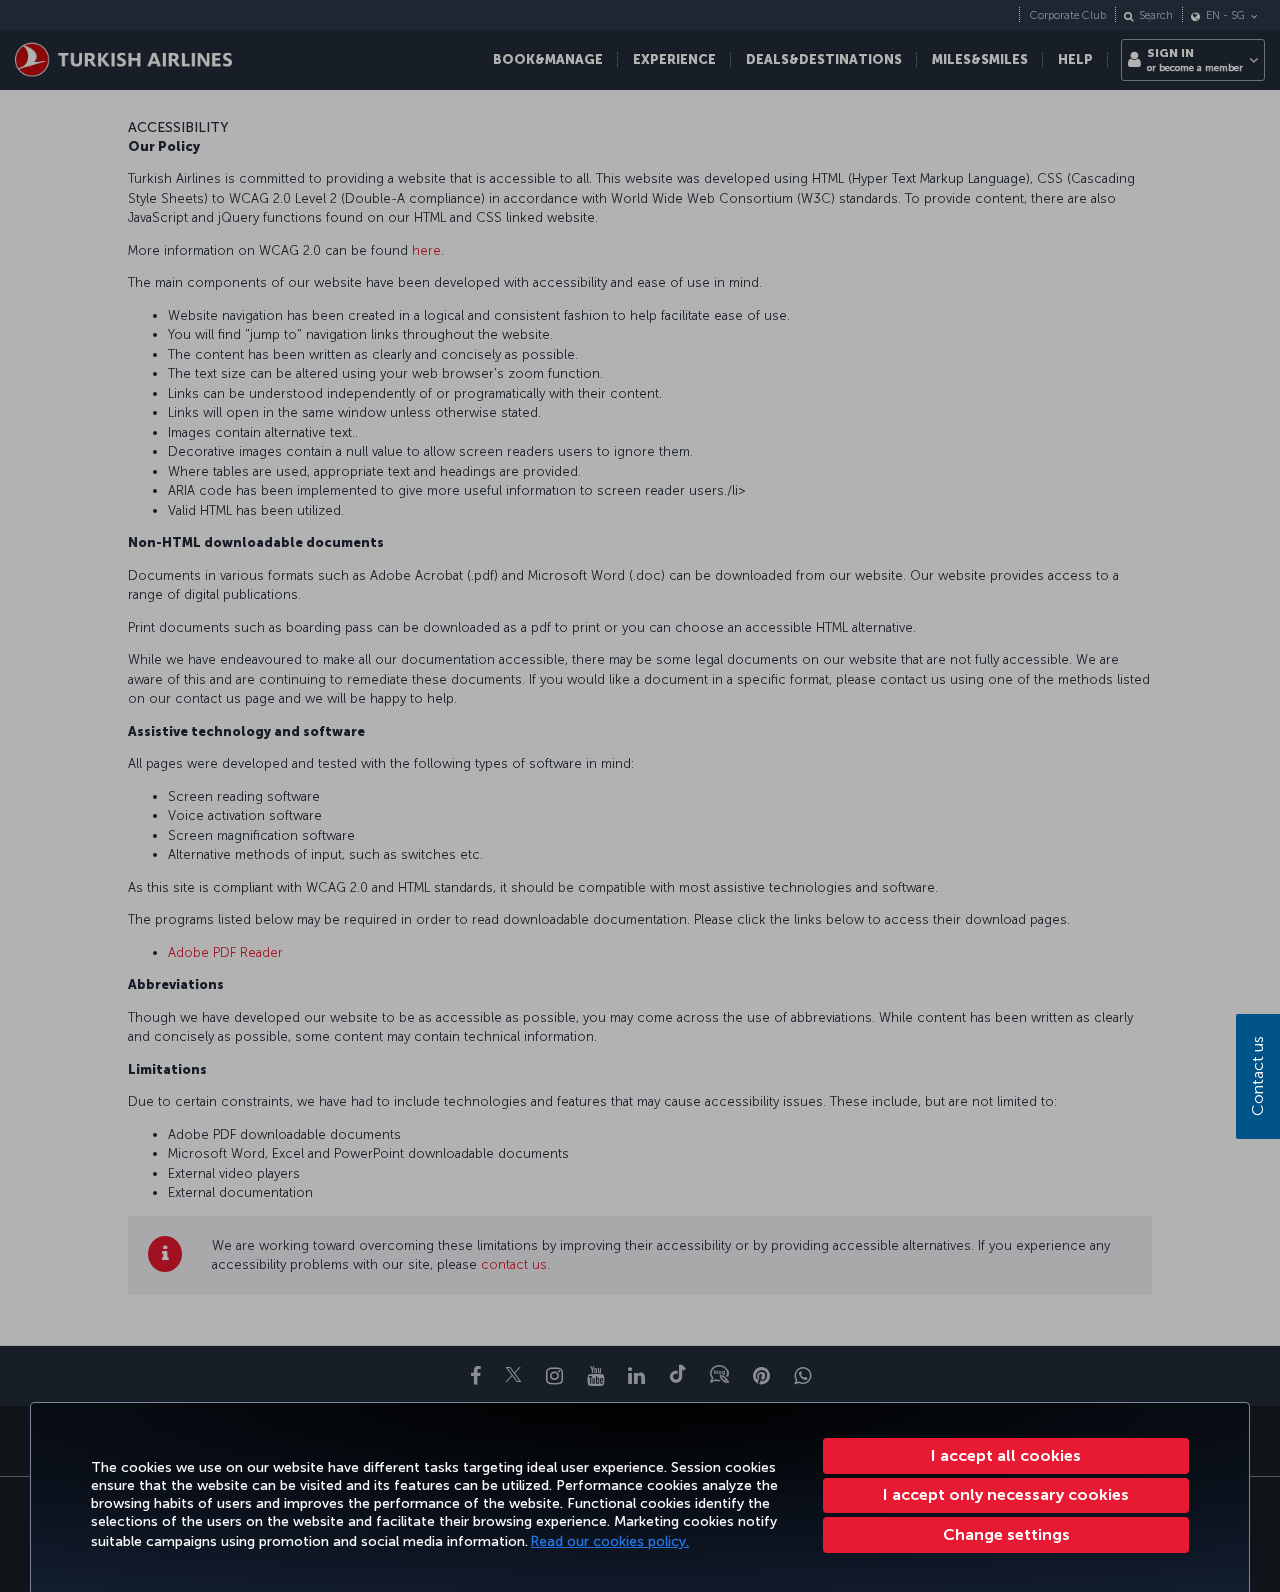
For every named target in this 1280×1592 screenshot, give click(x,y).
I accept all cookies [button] (1006, 1455)
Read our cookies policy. (610, 1541)
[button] (1006, 1535)
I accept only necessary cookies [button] (1006, 1494)
